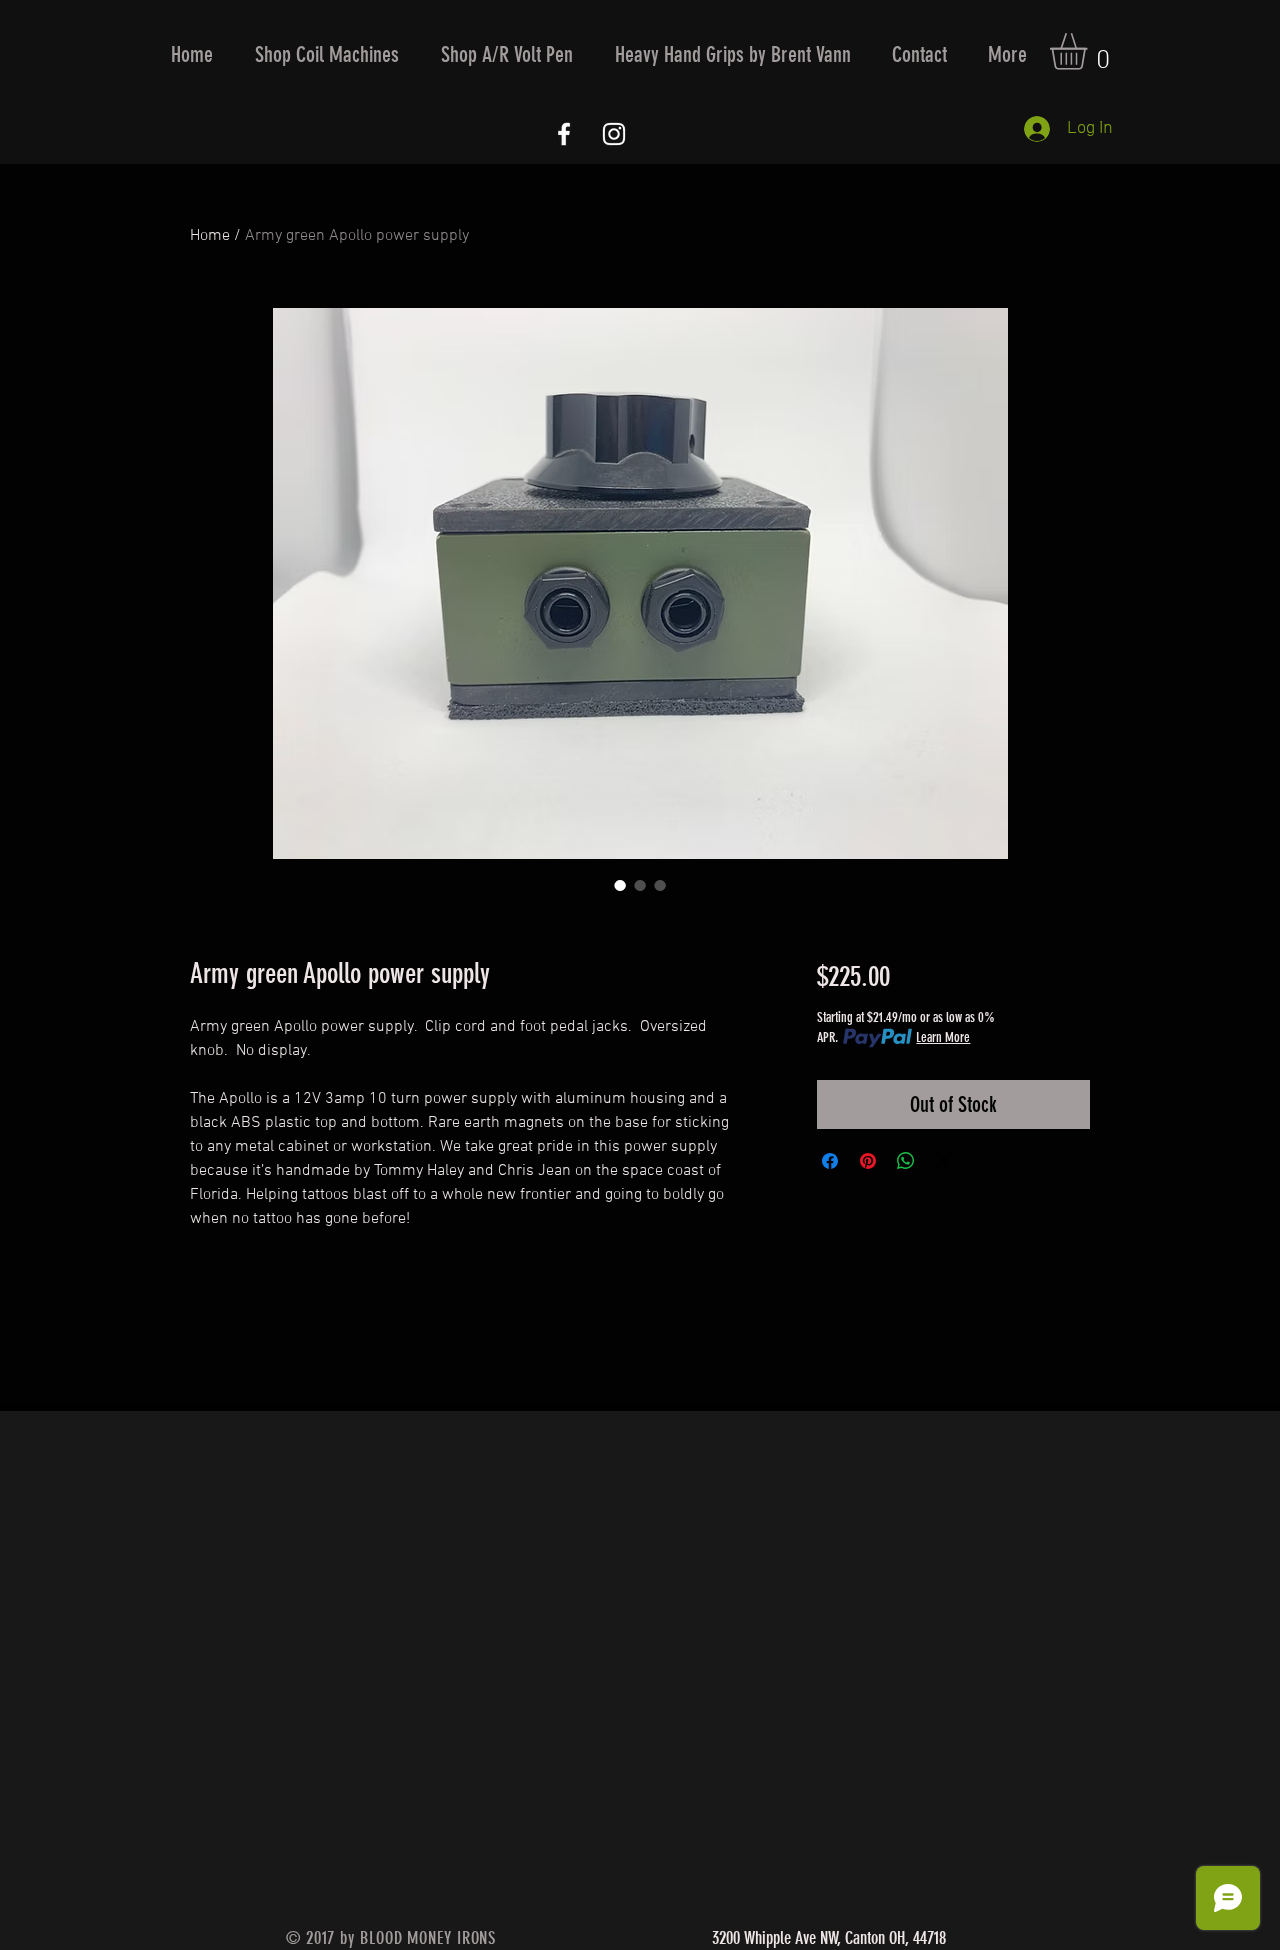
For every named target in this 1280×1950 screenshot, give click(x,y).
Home (210, 236)
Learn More (943, 1037)
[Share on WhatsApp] (906, 1161)
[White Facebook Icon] (564, 134)
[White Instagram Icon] (614, 134)
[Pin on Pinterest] (868, 1161)
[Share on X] (944, 1161)
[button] (327, 54)
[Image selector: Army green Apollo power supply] (620, 885)
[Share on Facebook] (830, 1161)
